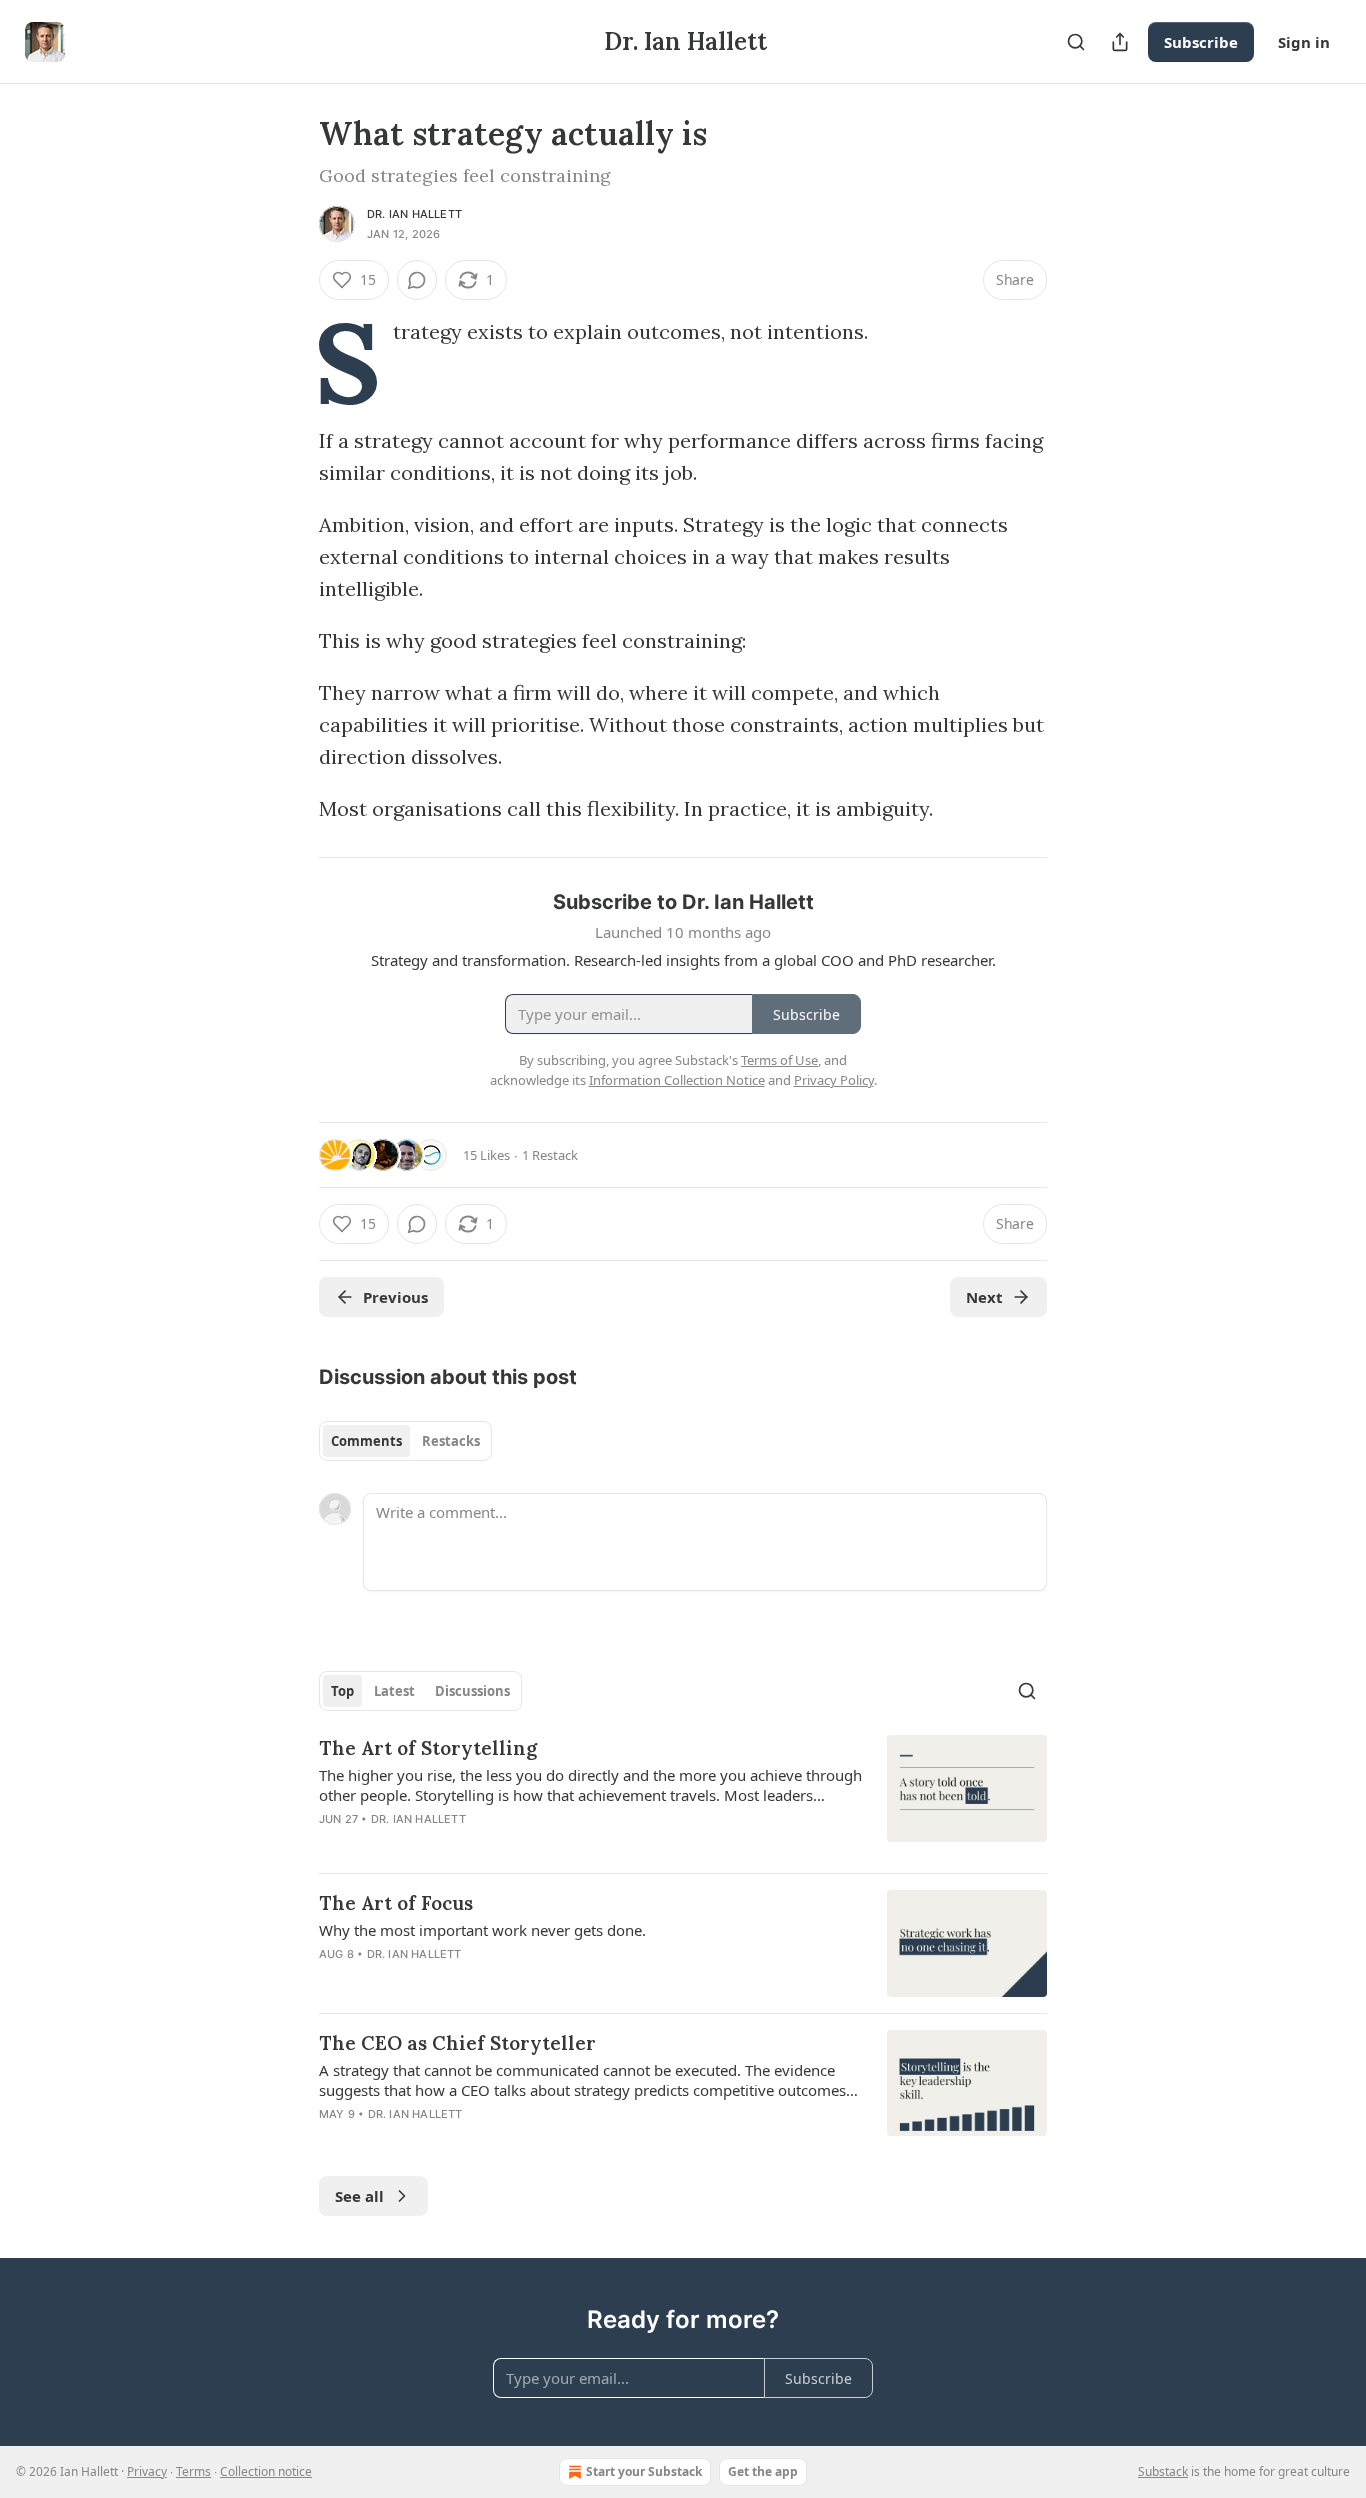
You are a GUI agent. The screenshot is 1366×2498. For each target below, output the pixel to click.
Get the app (763, 2471)
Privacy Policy (834, 1080)
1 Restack (550, 1155)
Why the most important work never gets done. (482, 1930)
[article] (683, 1796)
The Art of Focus (396, 1903)
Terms (193, 2471)
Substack (1163, 2471)
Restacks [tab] (451, 1441)
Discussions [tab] (472, 1691)
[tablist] (405, 1441)
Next (984, 1297)
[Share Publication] (1120, 42)
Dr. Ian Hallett (414, 214)
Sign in (1304, 42)
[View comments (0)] (417, 280)
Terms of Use (779, 1060)
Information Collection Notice (677, 1080)
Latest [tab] (394, 1691)
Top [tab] (342, 1691)
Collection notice (266, 2471)
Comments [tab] (366, 1441)
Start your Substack (644, 2471)
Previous (395, 1297)
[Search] (1076, 42)
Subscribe (1201, 42)
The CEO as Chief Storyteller (457, 2043)
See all (359, 2196)
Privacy (147, 2471)
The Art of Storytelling (428, 1748)
